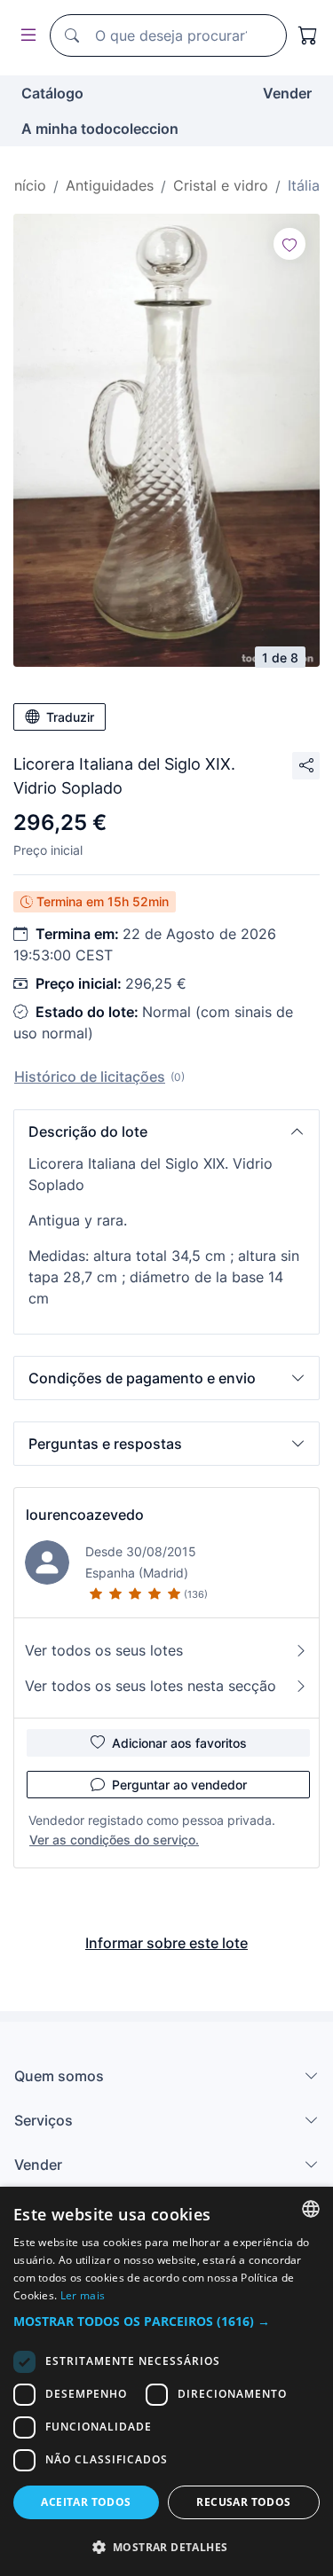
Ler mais (83, 2295)
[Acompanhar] (289, 244)
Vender (287, 93)
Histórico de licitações (90, 1077)
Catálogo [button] (52, 93)
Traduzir (70, 717)
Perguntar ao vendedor (179, 1785)
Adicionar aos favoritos (179, 1743)
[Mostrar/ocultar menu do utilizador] (25, 36)
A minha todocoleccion (100, 129)
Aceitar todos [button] (86, 2502)
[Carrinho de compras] (308, 35)
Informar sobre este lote (166, 1943)
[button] (166, 1131)
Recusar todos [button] (243, 2502)
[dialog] (166, 2381)
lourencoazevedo (85, 1515)
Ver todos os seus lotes (104, 1650)
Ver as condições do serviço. (114, 1840)
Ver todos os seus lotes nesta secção (151, 1686)
